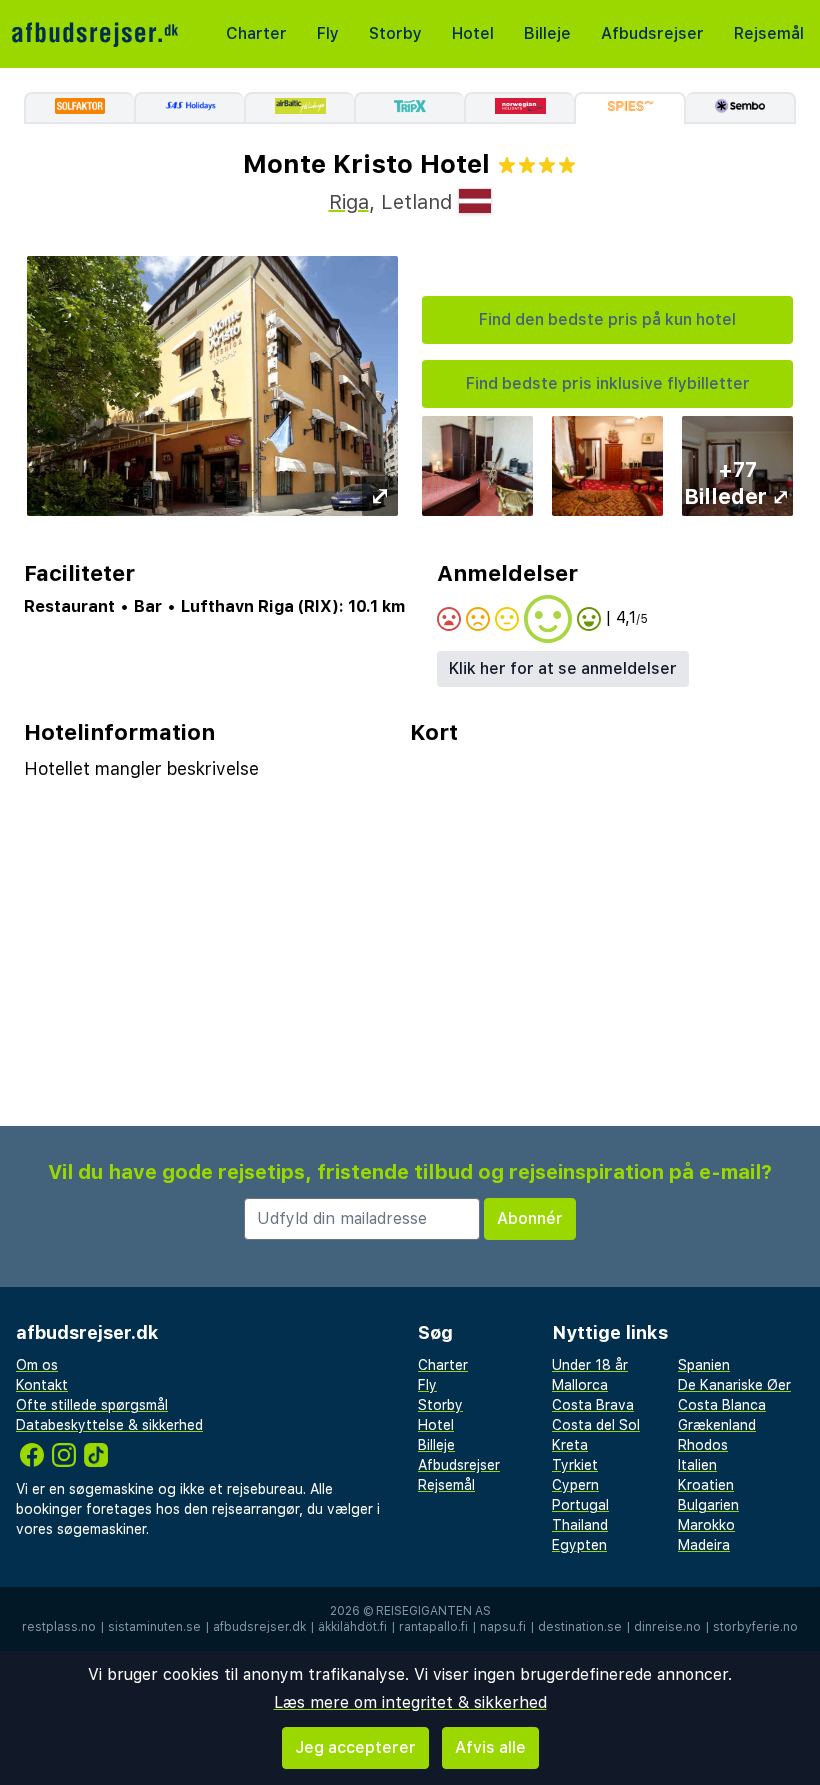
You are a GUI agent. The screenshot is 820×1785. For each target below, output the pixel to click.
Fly (328, 33)
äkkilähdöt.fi (352, 1627)
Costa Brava (593, 1405)
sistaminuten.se (154, 1627)
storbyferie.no (755, 1627)
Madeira (704, 1545)
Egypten (579, 1545)
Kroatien (706, 1485)
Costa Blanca (722, 1405)
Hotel (473, 33)
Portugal (580, 1505)
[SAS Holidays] (189, 108)
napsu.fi (503, 1627)
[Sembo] (741, 108)
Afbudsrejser (652, 33)
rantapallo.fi (433, 1627)
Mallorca (580, 1385)
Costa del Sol (596, 1425)
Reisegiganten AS (433, 1611)
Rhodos (703, 1445)
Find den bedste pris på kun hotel (607, 319)
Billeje (547, 33)
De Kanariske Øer (734, 1385)
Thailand (580, 1525)
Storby (395, 33)
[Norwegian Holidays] (519, 108)
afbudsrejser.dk (259, 1627)
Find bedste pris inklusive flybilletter (608, 383)
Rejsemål (769, 33)
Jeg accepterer (355, 1747)
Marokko (706, 1525)
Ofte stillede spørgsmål (92, 1405)
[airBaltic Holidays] (299, 108)
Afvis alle (490, 1747)
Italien (697, 1465)
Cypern (575, 1485)
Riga (349, 202)
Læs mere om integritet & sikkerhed (410, 1702)
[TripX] (409, 108)
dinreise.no (667, 1627)
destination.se (580, 1627)
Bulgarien (708, 1505)
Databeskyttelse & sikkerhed (109, 1425)
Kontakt (42, 1385)
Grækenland (717, 1425)
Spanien (704, 1365)
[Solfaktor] (79, 108)
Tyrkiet (575, 1465)
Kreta (570, 1445)
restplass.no (59, 1627)
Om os (37, 1365)
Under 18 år (590, 1365)
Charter (256, 33)
